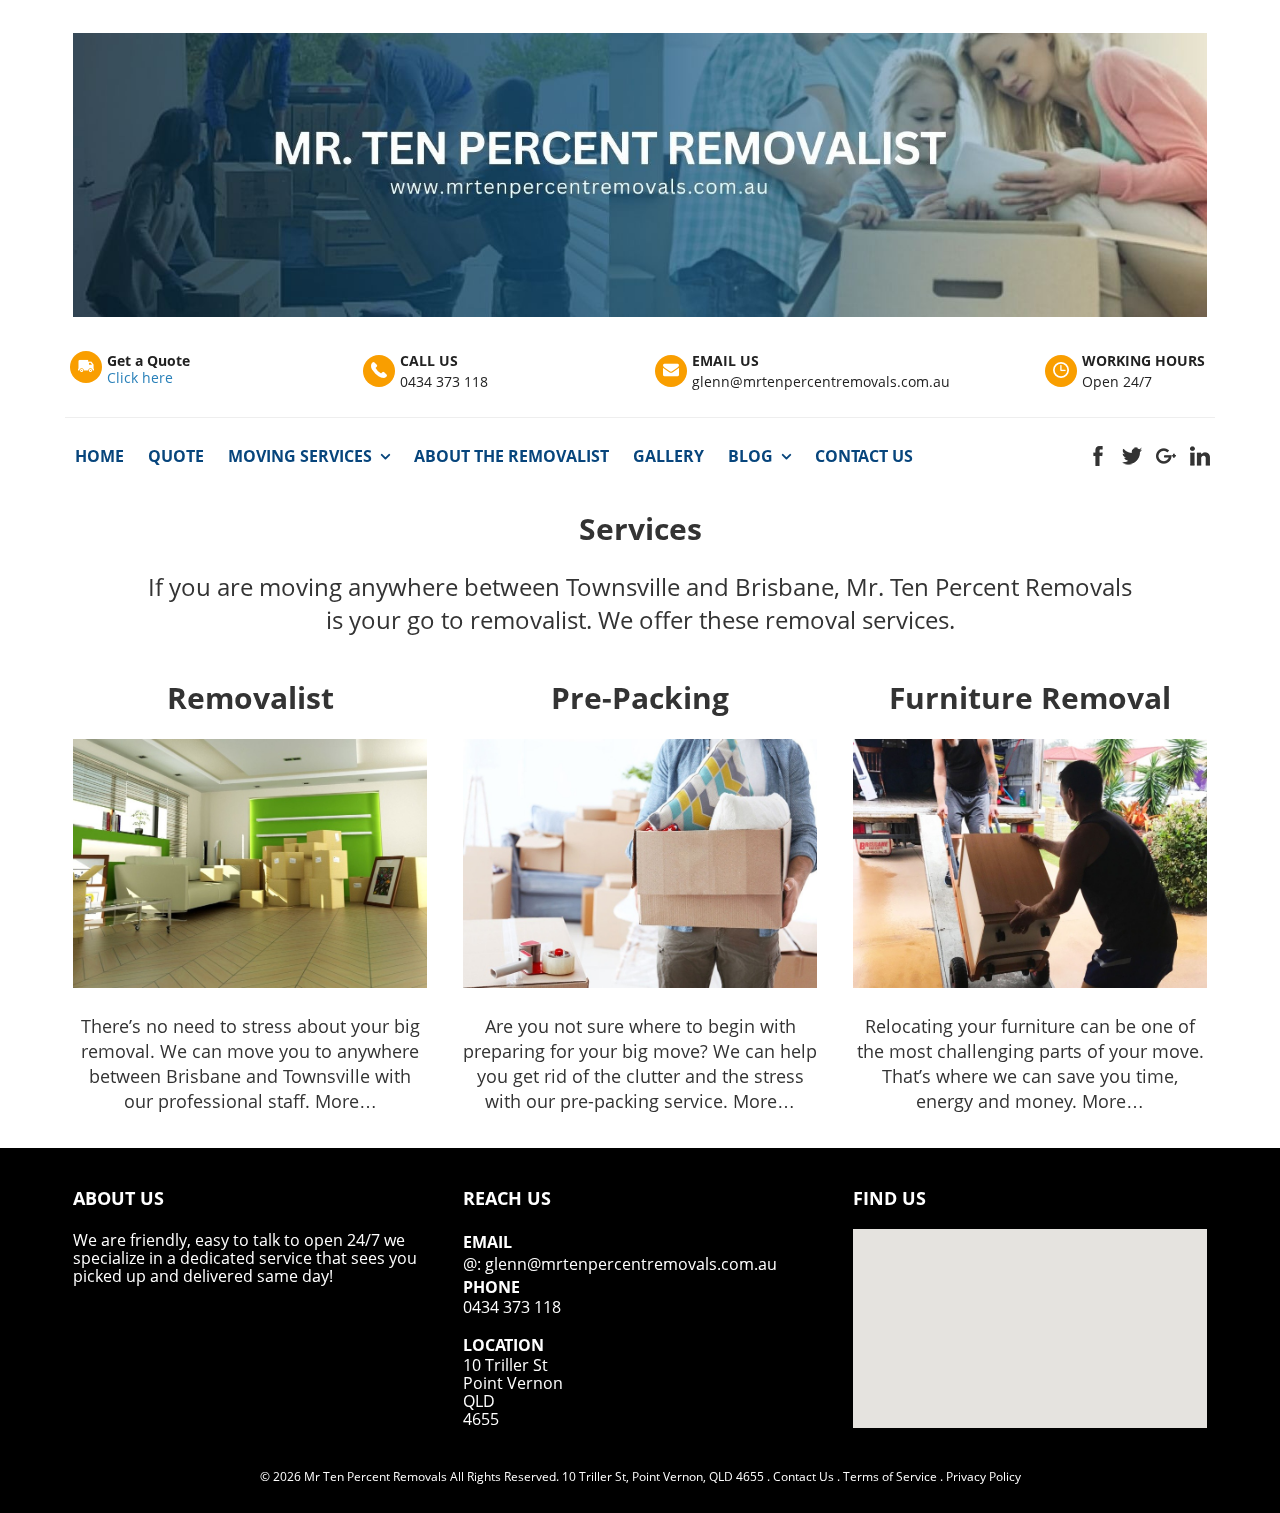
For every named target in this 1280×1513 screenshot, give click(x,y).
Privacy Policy (983, 1476)
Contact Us (803, 1476)
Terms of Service (890, 1476)
